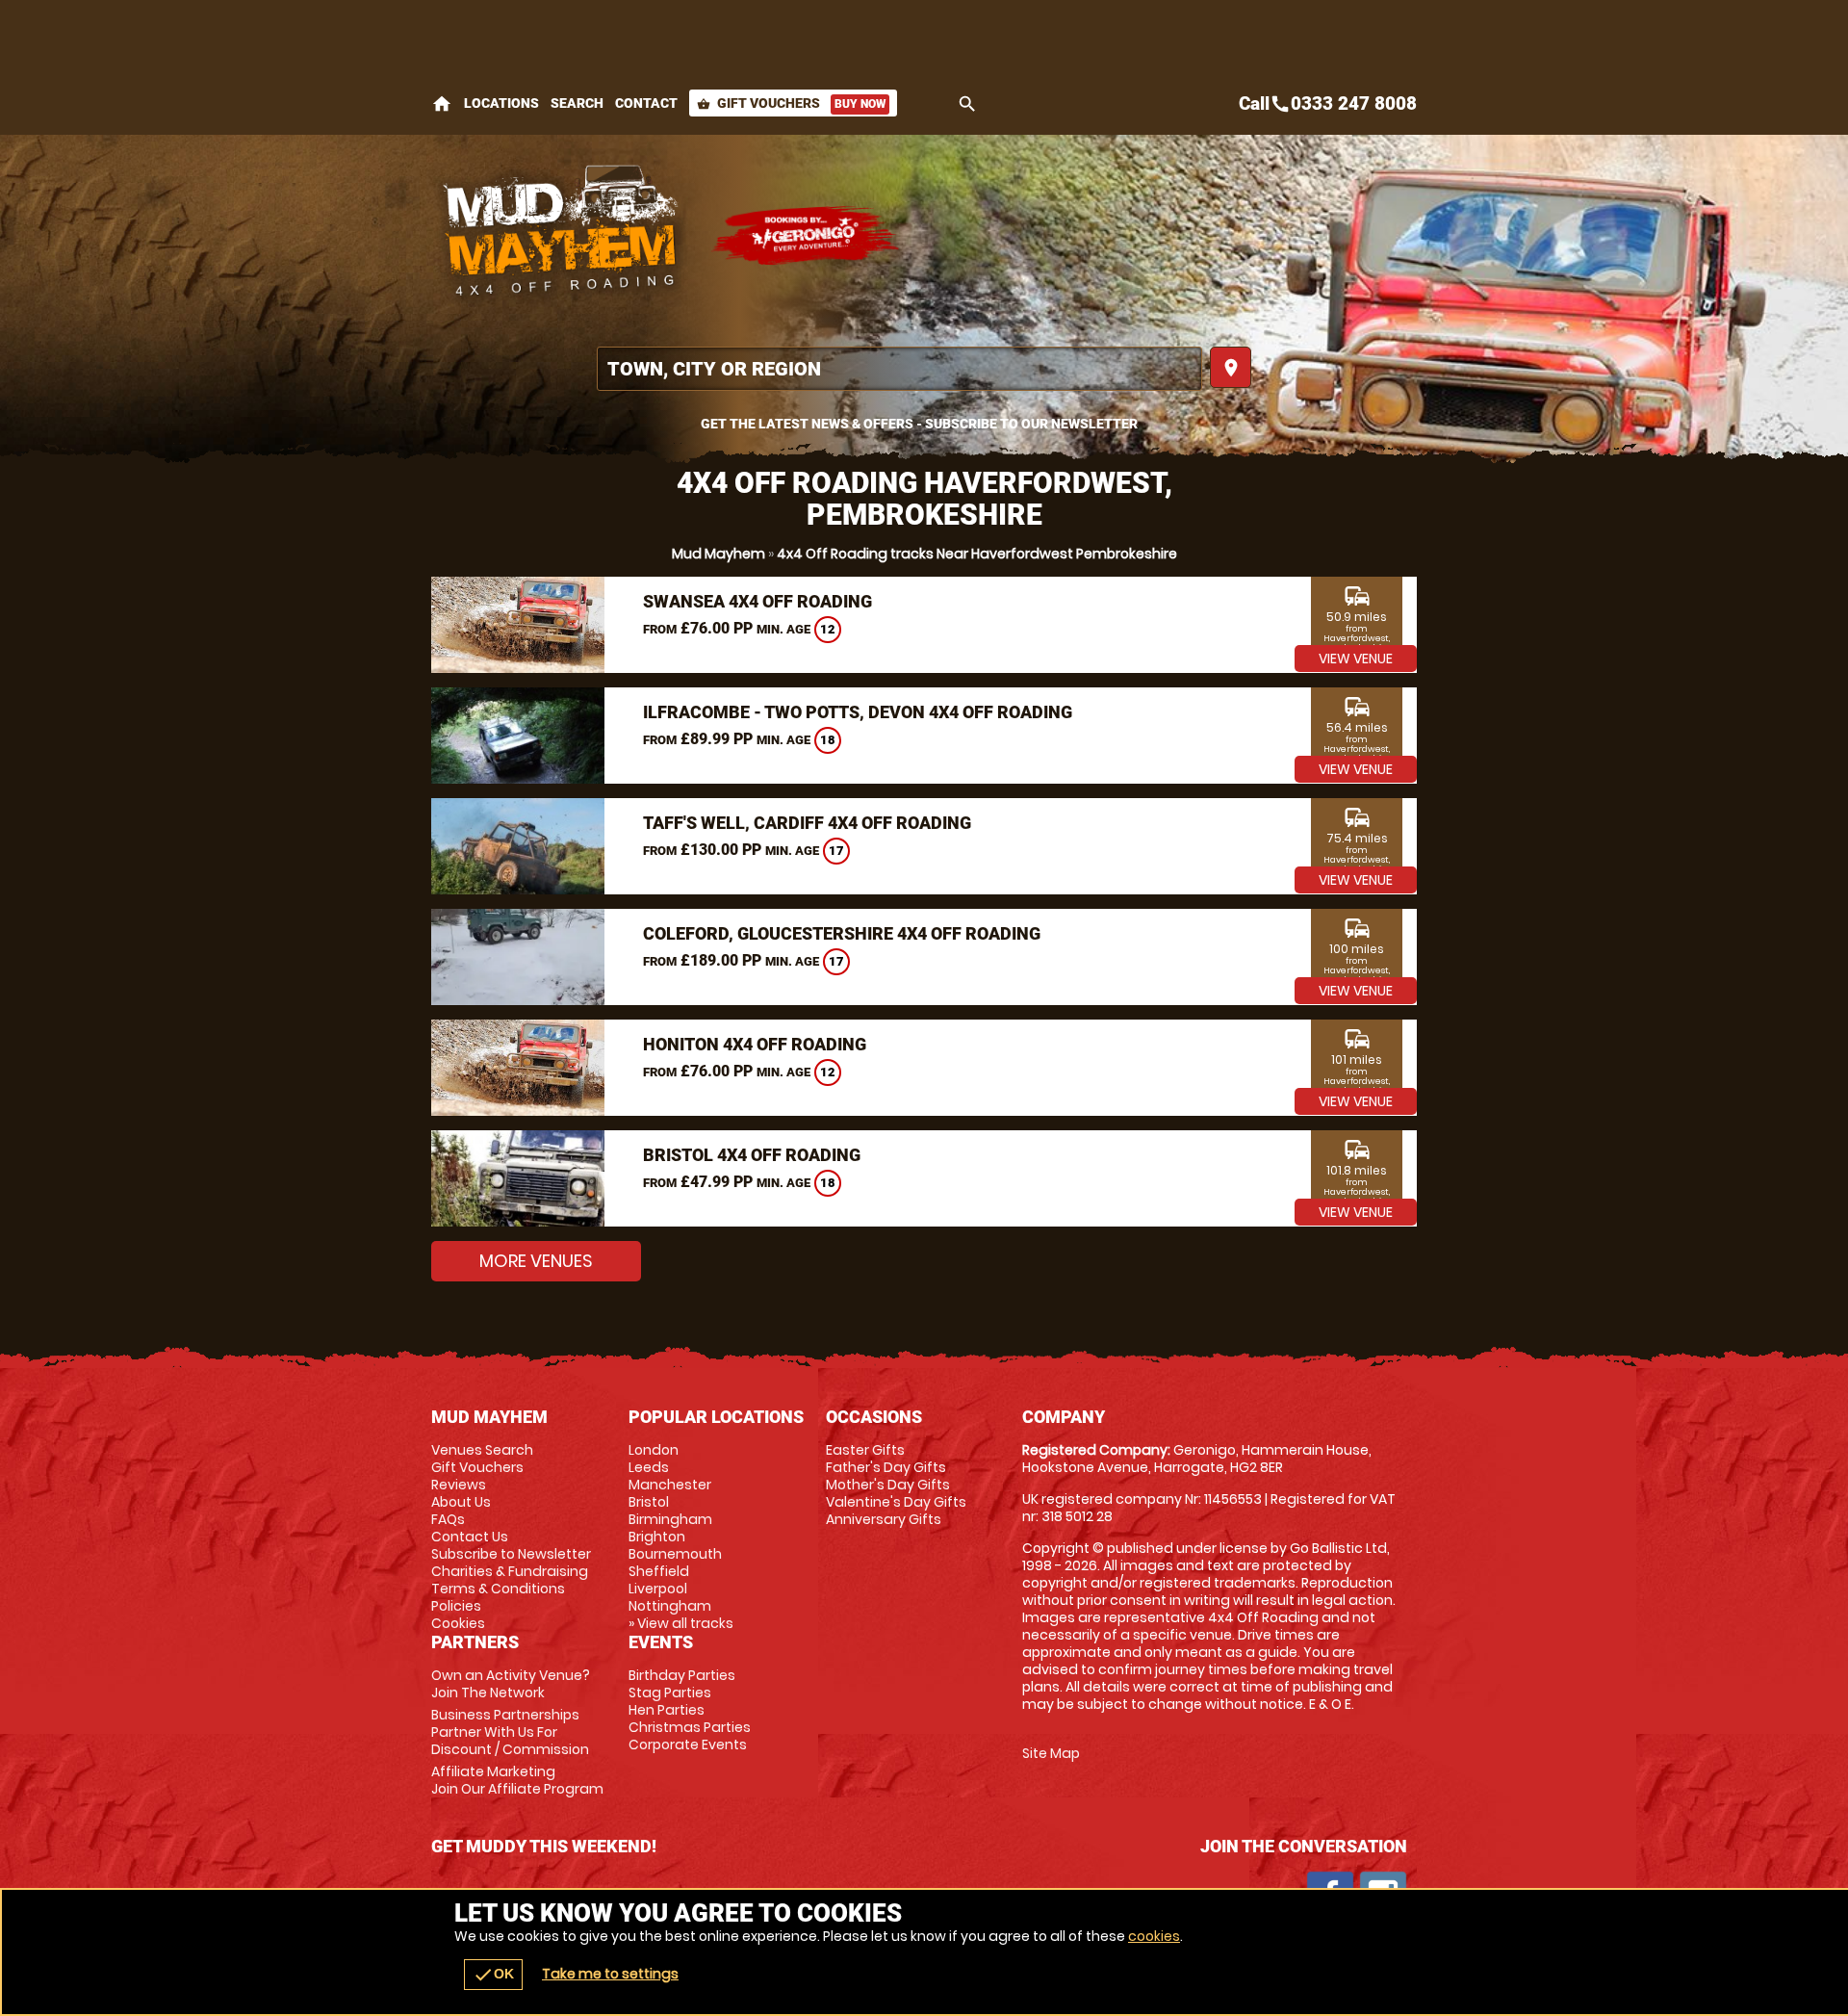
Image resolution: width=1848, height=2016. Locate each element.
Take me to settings (610, 1974)
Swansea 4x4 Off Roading (757, 601)
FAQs (448, 1519)
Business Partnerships (510, 1732)
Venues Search (482, 1450)
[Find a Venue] (899, 369)
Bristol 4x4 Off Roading (752, 1155)
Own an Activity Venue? (511, 1684)
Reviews (459, 1485)
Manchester (670, 1485)
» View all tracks (681, 1623)
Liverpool (658, 1589)
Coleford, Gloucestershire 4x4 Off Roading (842, 933)
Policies (456, 1606)
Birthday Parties (682, 1675)
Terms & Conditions (498, 1589)
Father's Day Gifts (886, 1467)
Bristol (649, 1502)
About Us (461, 1502)
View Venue (1356, 659)
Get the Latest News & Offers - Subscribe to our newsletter (919, 424)
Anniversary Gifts (884, 1519)
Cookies (458, 1623)
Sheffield (659, 1571)
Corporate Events (688, 1745)
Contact (646, 103)
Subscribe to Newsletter (511, 1554)
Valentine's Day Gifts (896, 1502)
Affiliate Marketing (517, 1780)
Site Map (1051, 1753)
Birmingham (670, 1519)
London (654, 1450)
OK (493, 1975)
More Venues (536, 1261)
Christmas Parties (690, 1727)
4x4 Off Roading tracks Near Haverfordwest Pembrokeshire (977, 554)
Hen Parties (667, 1710)
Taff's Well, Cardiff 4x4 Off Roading (807, 823)
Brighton (657, 1537)
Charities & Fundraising (510, 1571)
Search (577, 103)
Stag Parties (670, 1693)
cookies (1154, 1936)
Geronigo (807, 236)
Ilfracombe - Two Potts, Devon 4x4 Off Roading (858, 712)
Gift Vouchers (791, 103)
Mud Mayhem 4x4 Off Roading (561, 236)
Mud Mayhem (719, 554)
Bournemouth (675, 1554)
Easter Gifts (865, 1450)
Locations (501, 103)
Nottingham (670, 1606)
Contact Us (470, 1537)
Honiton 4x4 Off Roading (755, 1044)
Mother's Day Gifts (888, 1485)
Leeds (649, 1467)
